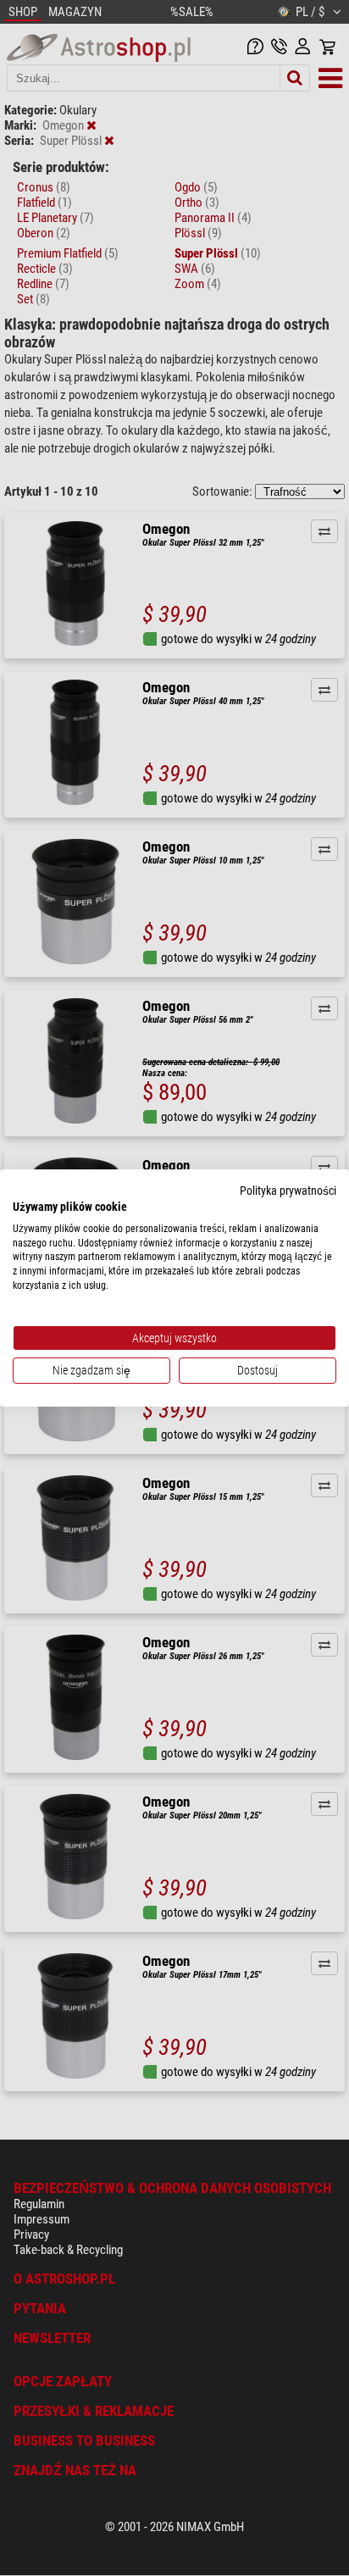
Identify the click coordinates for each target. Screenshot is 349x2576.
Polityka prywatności (288, 1191)
